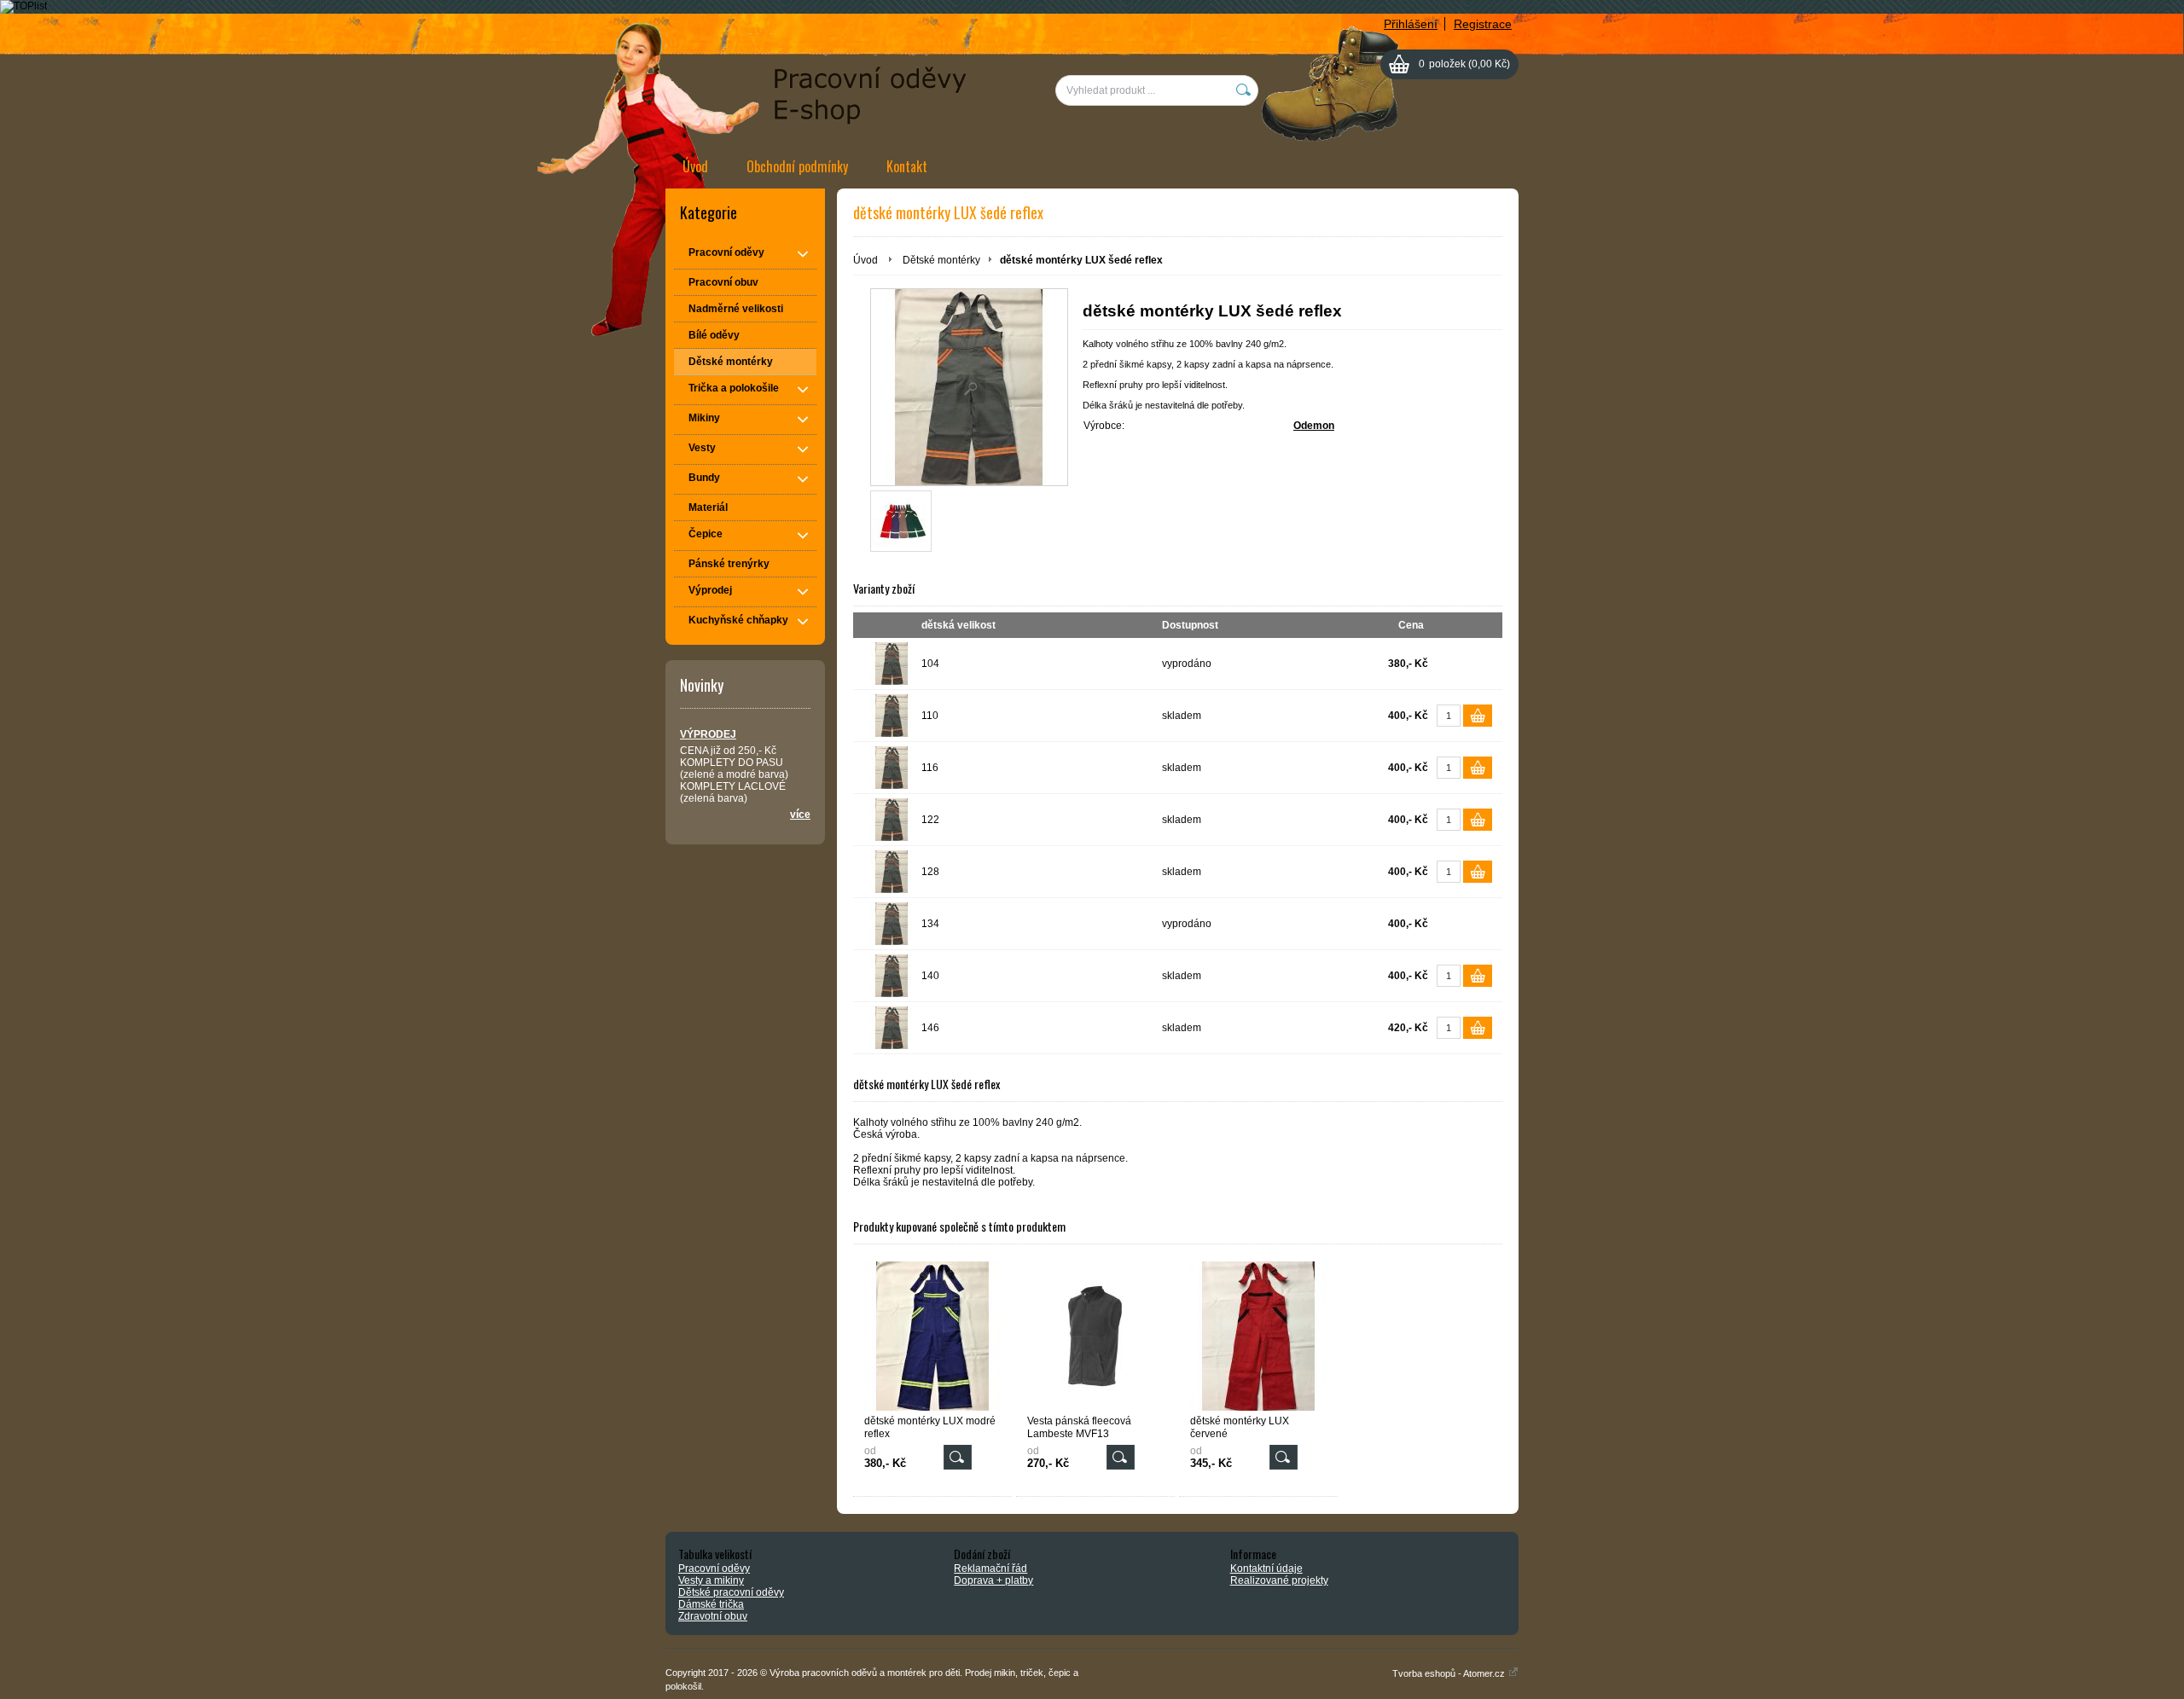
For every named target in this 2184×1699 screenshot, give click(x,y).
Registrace (1483, 24)
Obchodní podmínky (797, 166)
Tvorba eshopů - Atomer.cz (1450, 1673)
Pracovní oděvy (714, 1569)
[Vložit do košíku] (1478, 716)
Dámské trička (711, 1604)
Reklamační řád (990, 1569)
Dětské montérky (941, 260)
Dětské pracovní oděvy (731, 1592)
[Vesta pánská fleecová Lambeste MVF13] (1095, 1336)
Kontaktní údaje (1266, 1569)
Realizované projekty (1279, 1580)
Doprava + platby (993, 1580)
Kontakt (907, 166)
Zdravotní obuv (713, 1616)
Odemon (1314, 426)
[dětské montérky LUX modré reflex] (932, 1336)
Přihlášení (1411, 24)
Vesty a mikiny (711, 1580)
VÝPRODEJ (708, 734)
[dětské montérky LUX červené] (1258, 1336)
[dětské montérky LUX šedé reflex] (969, 387)
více (800, 815)
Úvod (695, 166)
